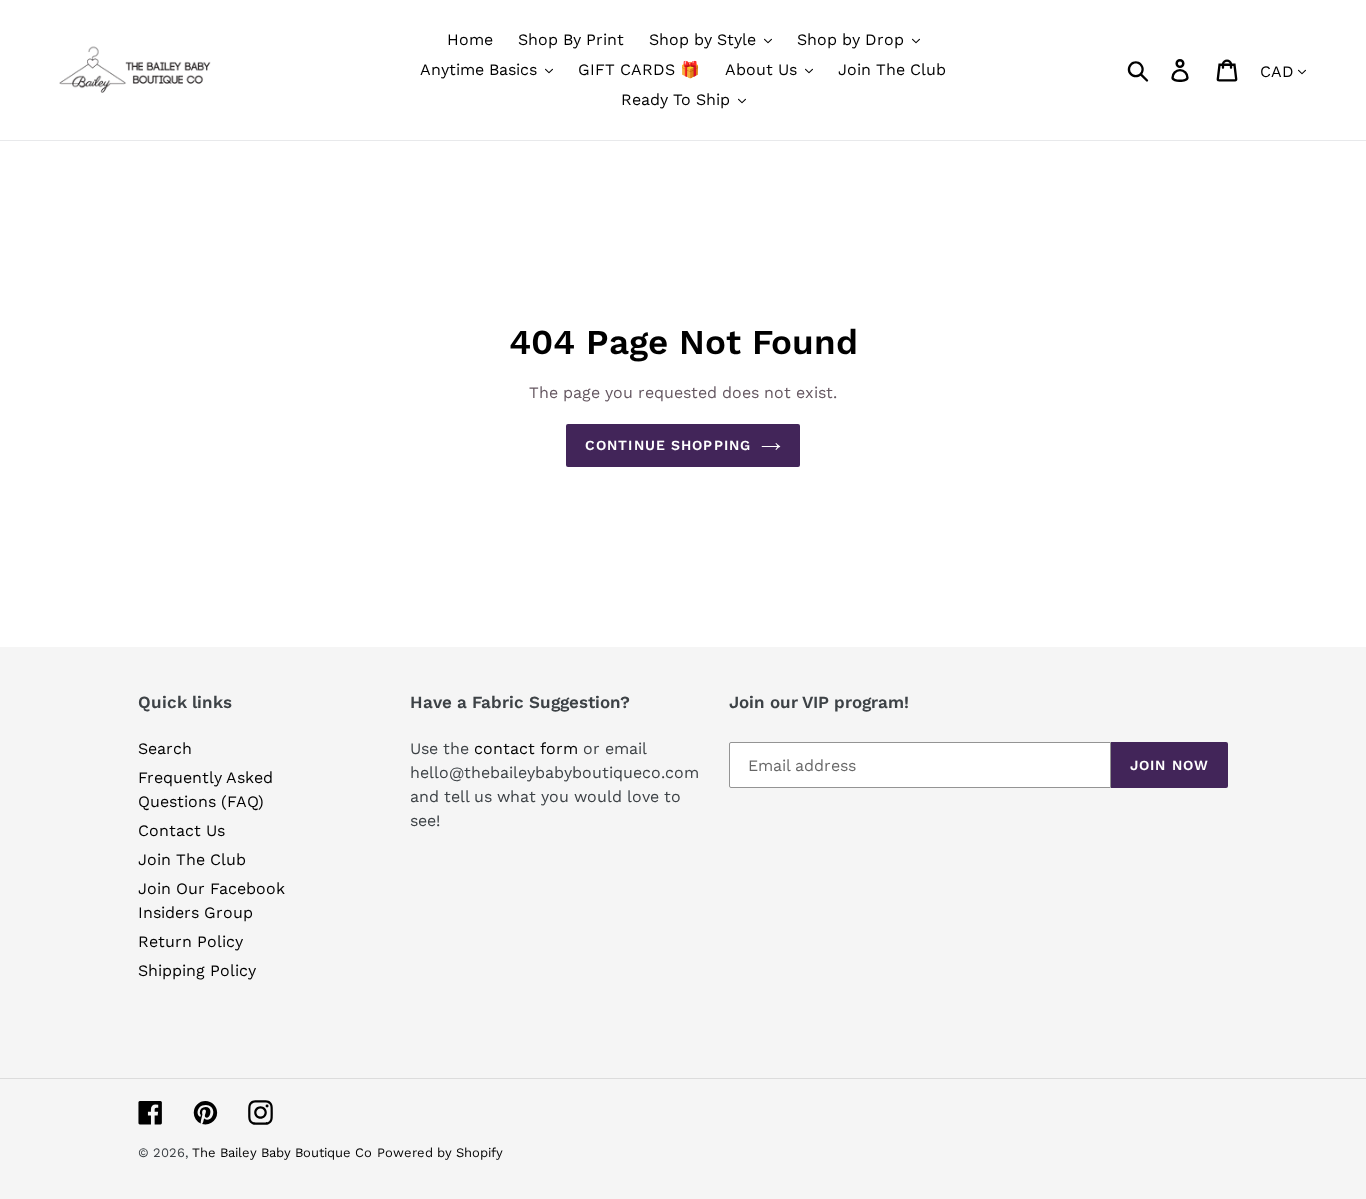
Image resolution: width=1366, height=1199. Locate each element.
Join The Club (192, 859)
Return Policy (190, 941)
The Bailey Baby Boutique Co (282, 1152)
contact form (526, 748)
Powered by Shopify (440, 1152)
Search (165, 748)
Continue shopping (668, 445)
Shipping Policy (197, 970)
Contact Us (181, 830)
